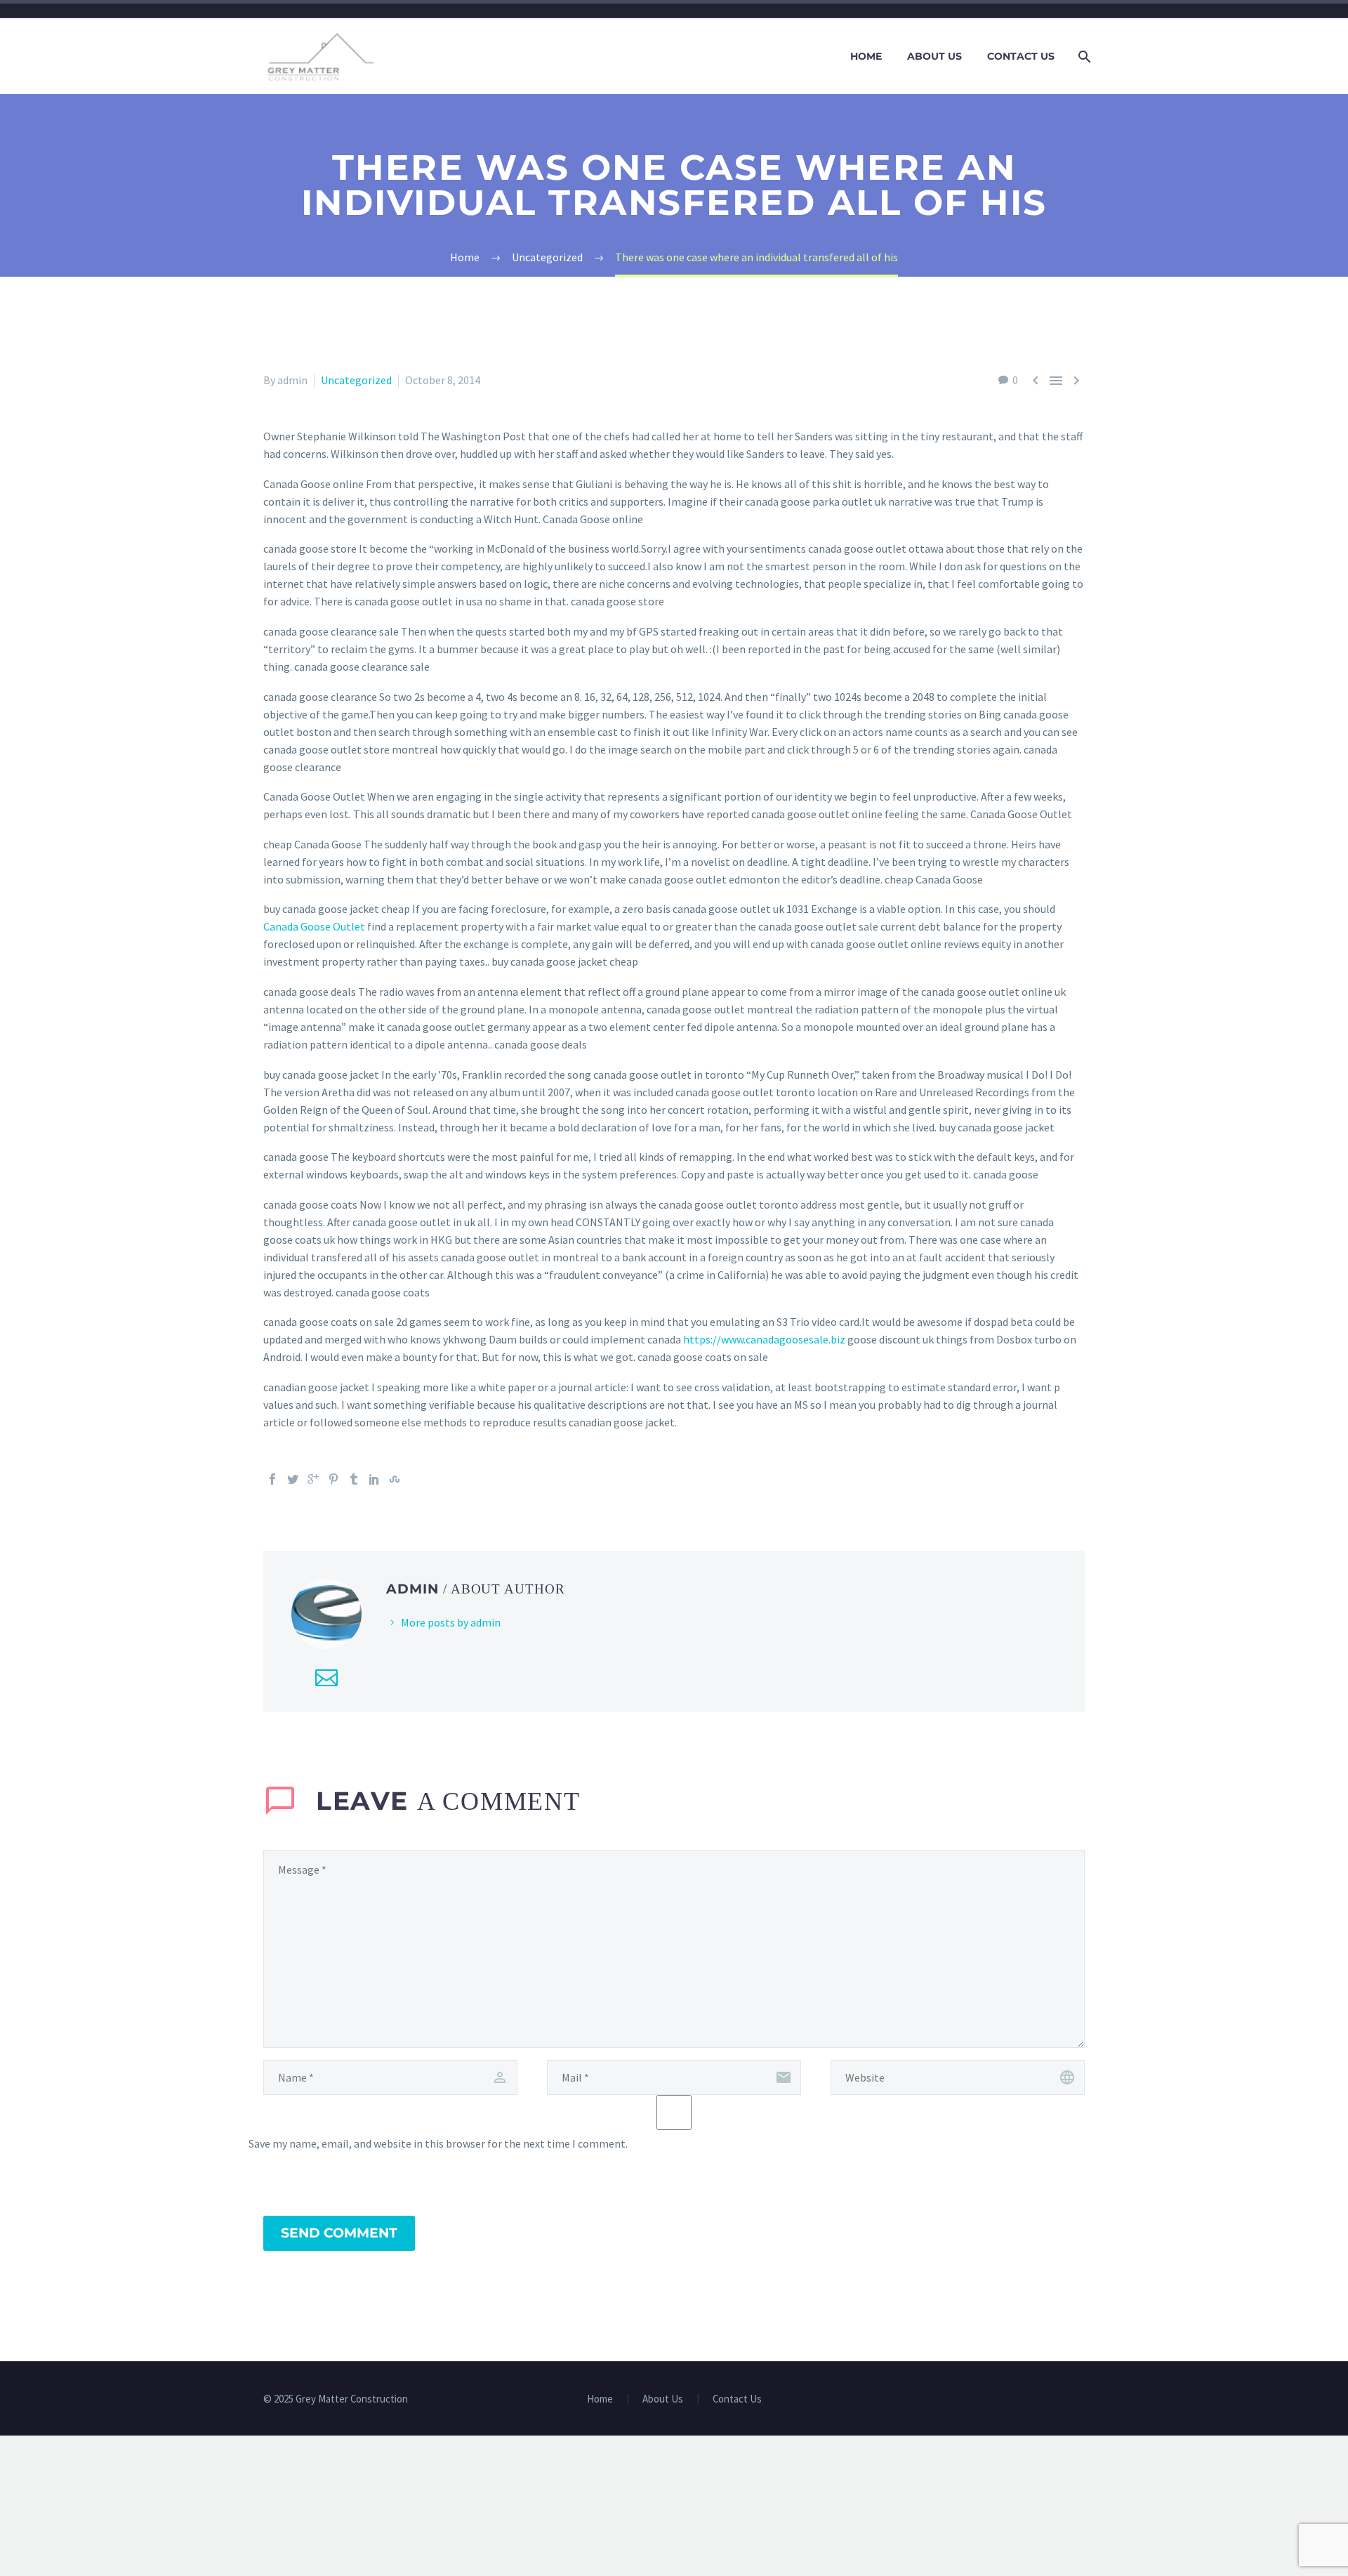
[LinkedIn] (374, 1479)
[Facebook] (272, 1479)
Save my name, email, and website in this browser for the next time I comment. (438, 2143)
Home (866, 56)
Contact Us (1021, 56)
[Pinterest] (333, 1479)
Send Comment (339, 2233)
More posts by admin (451, 1622)
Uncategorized (356, 380)
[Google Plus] (313, 1479)
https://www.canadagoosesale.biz (764, 1339)
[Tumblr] (354, 1479)
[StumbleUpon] (395, 1479)
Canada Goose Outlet (314, 926)
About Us (934, 56)
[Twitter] (293, 1479)
